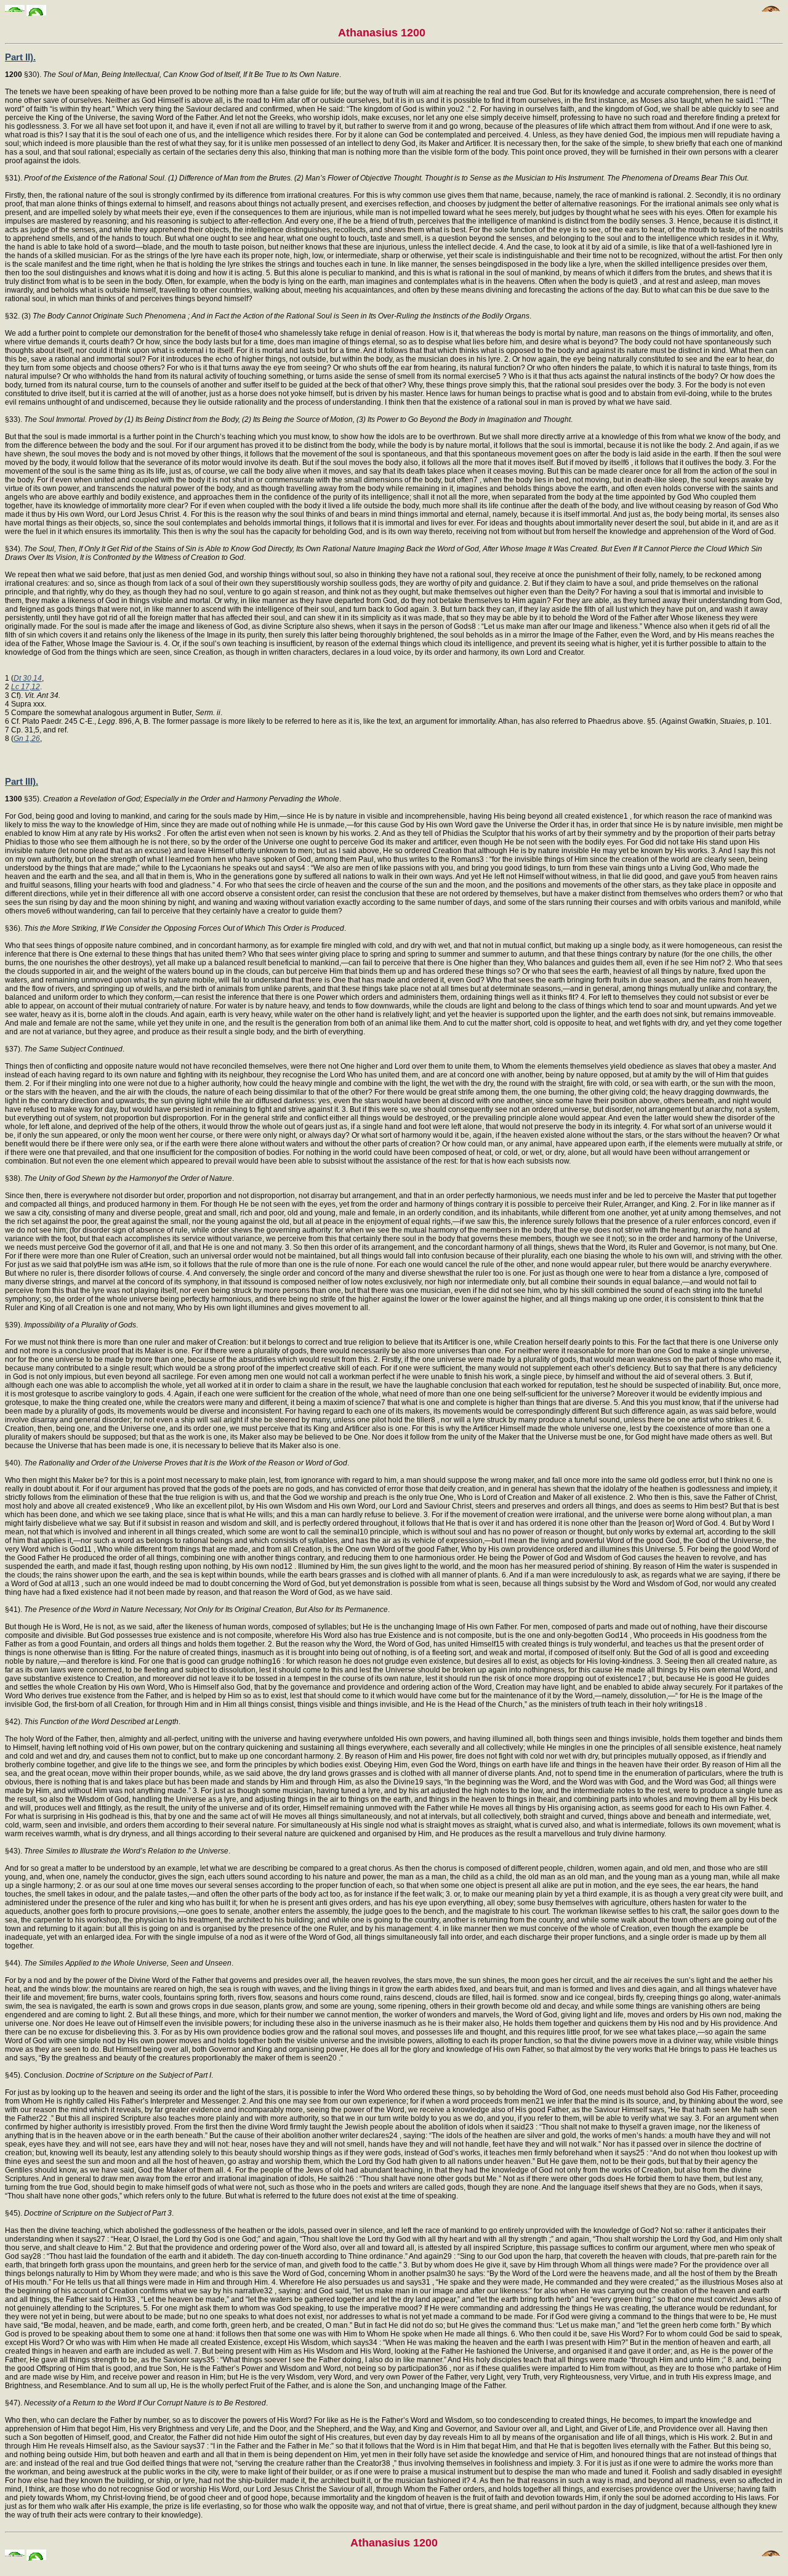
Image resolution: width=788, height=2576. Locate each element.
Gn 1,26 (27, 739)
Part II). (20, 57)
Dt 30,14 (28, 678)
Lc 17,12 (26, 687)
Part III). (22, 781)
